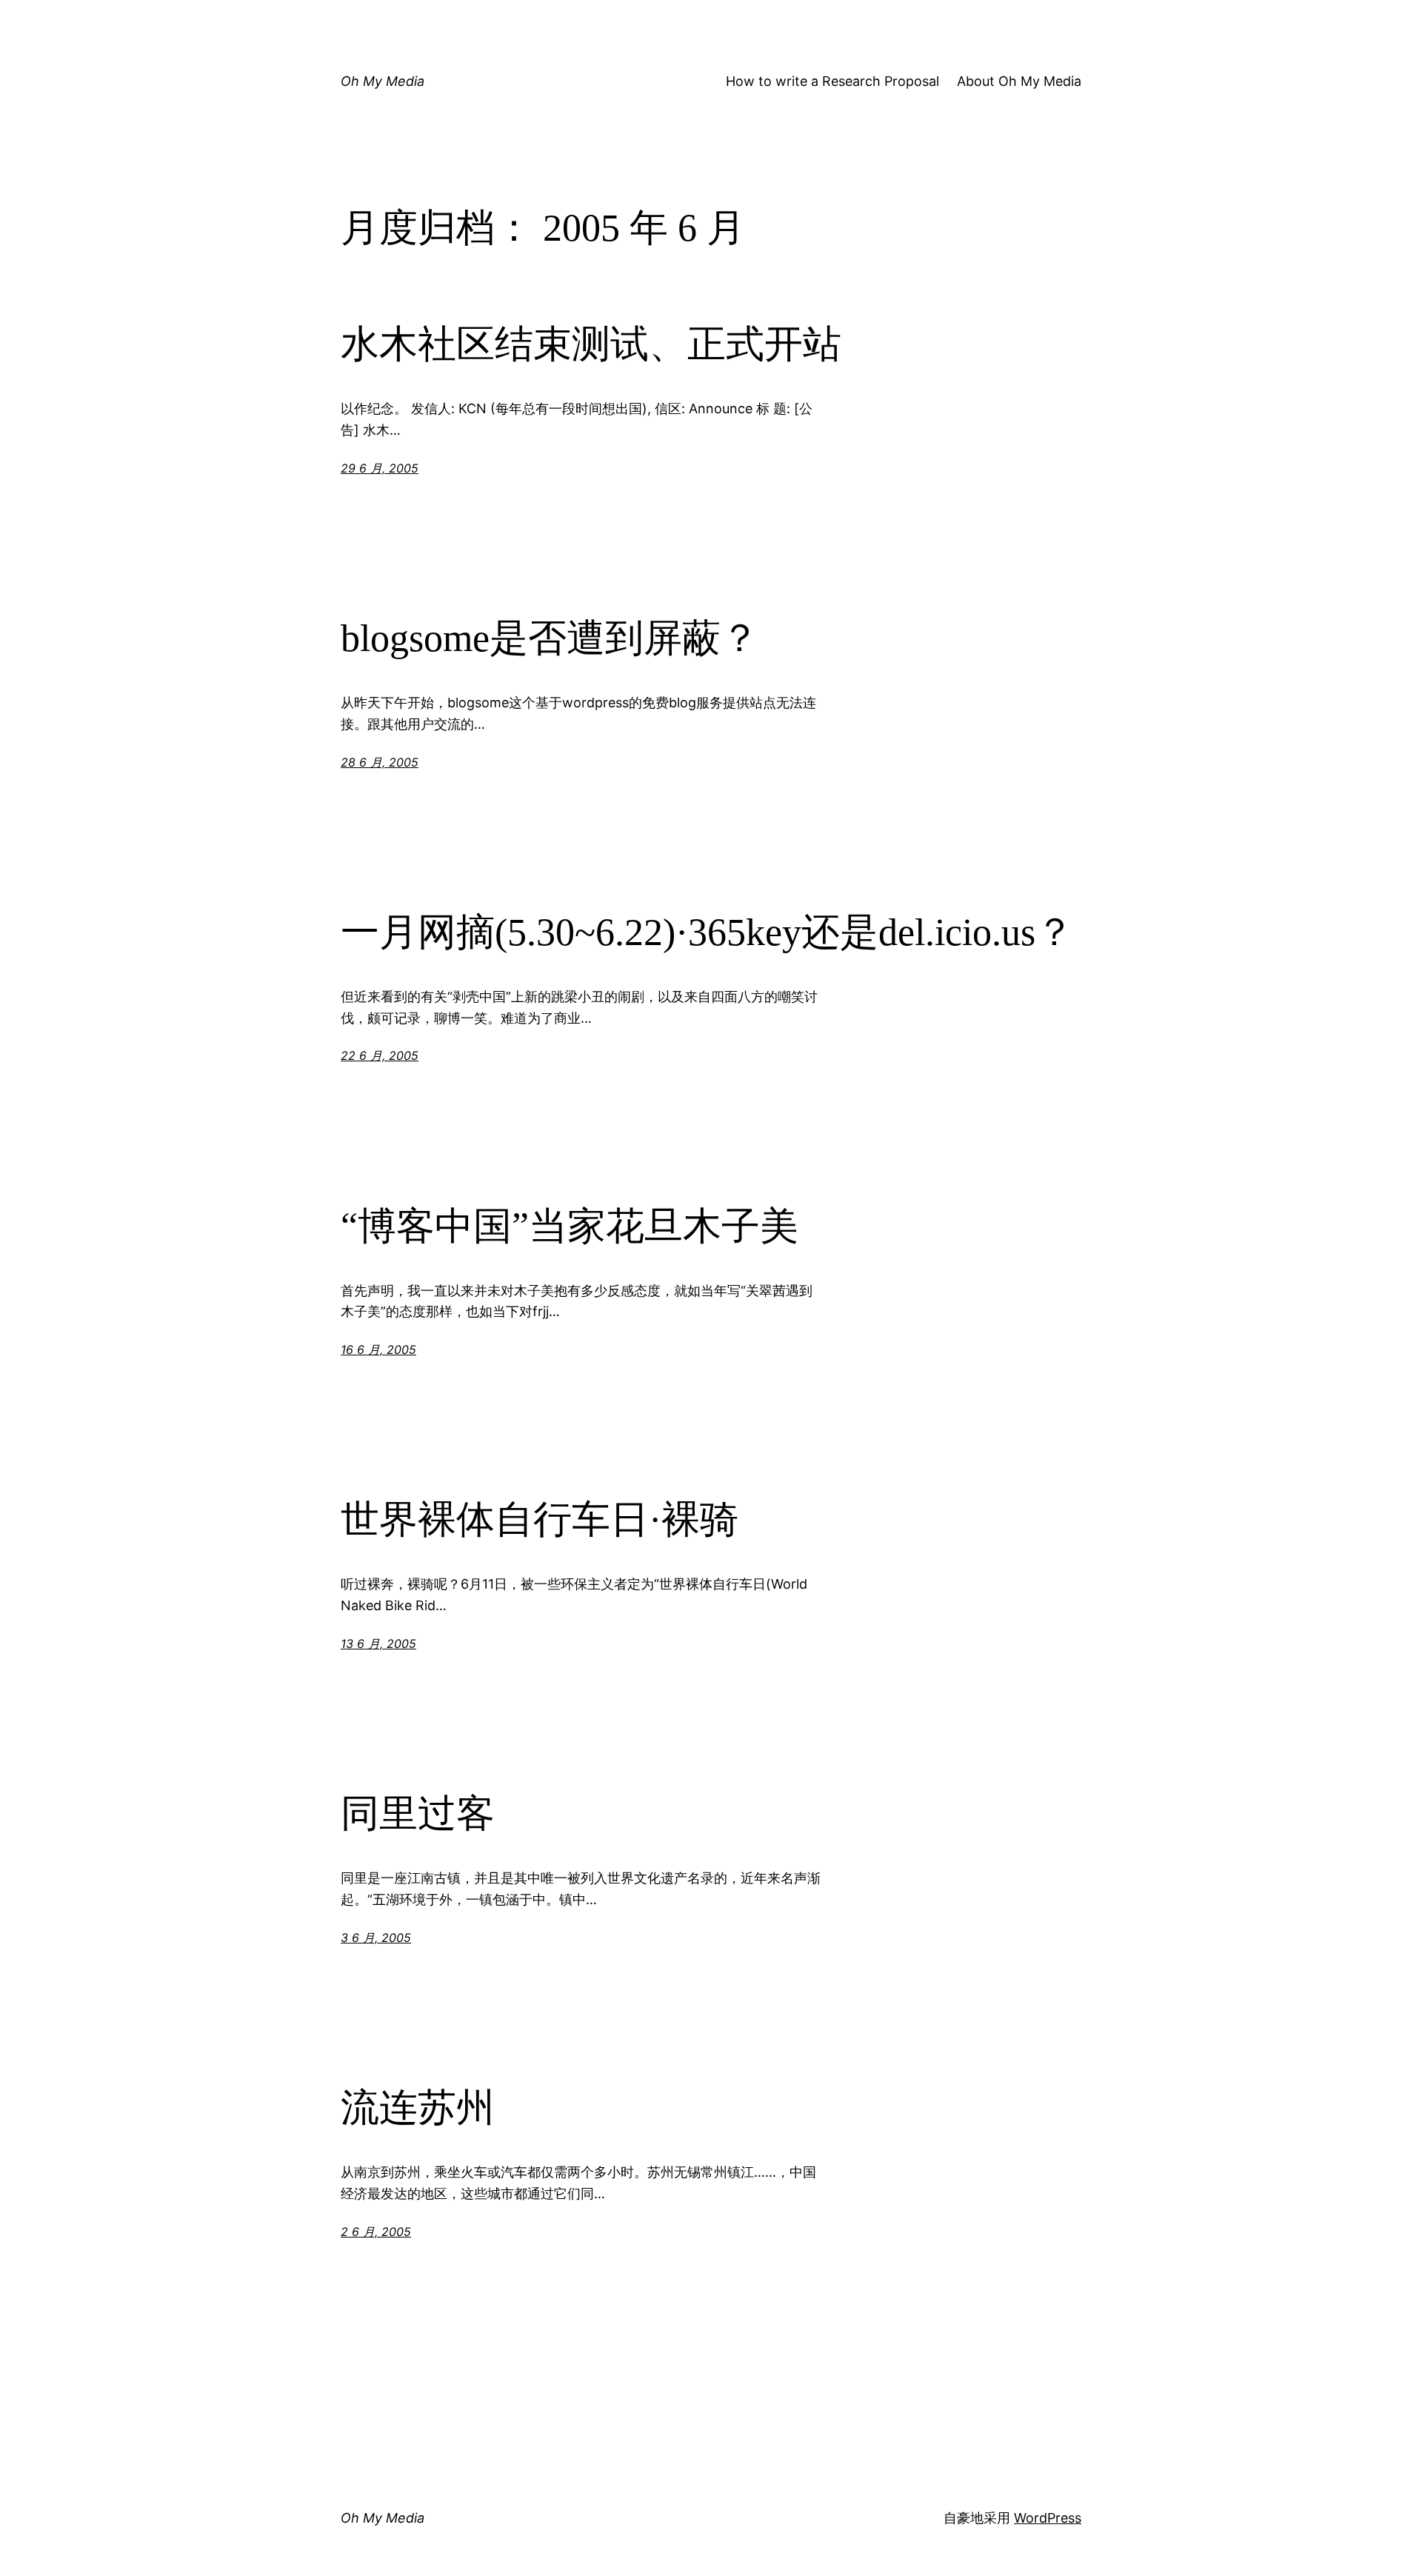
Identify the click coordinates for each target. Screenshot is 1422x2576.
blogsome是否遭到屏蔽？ (550, 638)
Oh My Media (383, 81)
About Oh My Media (1019, 81)
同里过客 (418, 1813)
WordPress (1048, 2518)
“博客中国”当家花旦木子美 (570, 1226)
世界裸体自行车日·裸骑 (540, 1519)
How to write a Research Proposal (832, 81)
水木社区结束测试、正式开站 (591, 344)
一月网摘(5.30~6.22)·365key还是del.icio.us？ (707, 932)
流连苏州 (418, 2108)
